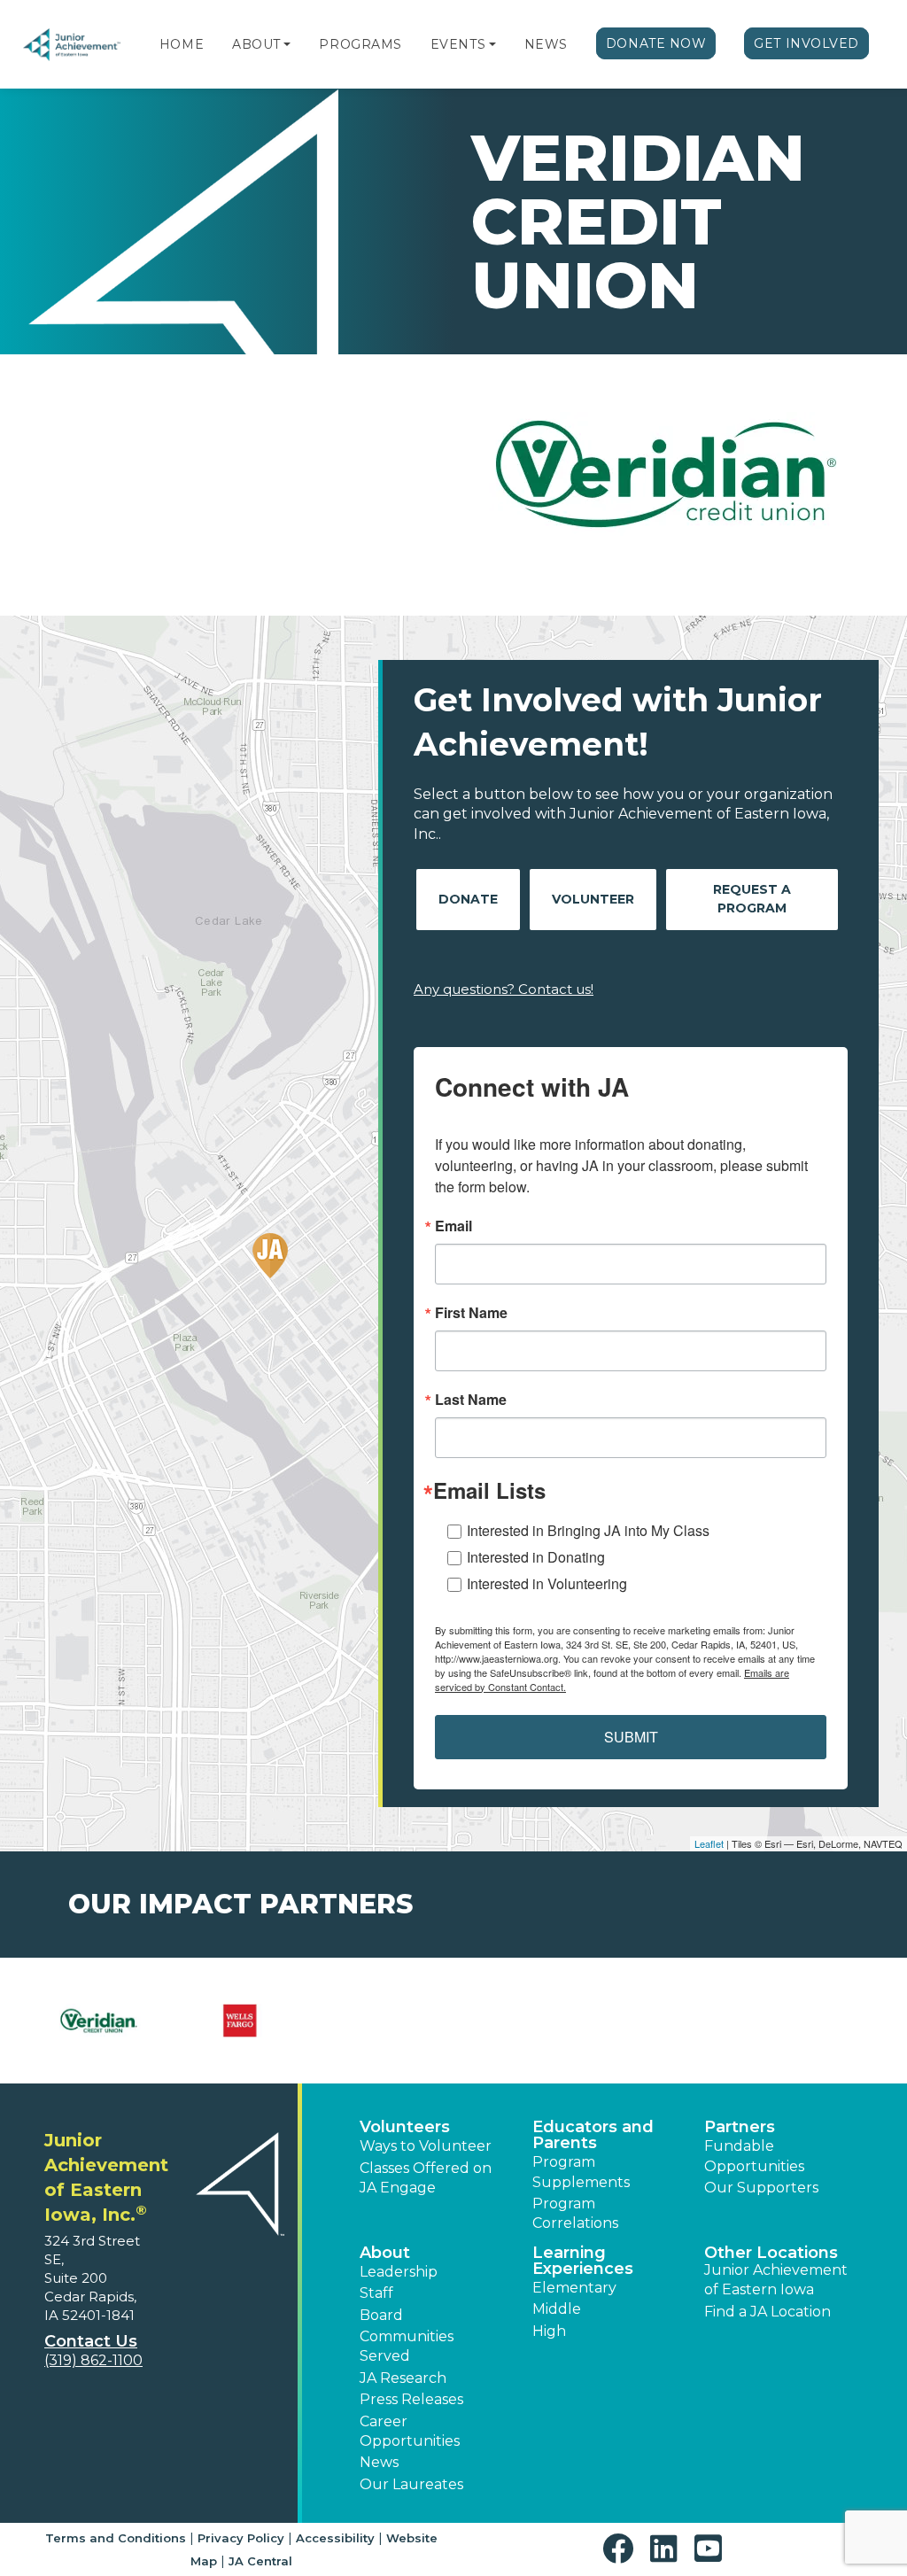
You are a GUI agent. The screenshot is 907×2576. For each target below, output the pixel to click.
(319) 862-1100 (93, 2360)
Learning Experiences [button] (583, 2261)
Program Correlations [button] (575, 2213)
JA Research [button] (403, 2378)
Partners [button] (740, 2127)
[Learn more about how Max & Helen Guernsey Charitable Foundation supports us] (525, 2021)
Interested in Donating (536, 1557)
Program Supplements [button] (581, 2172)
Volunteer (593, 899)
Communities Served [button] (407, 2346)
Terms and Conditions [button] (116, 2538)
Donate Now (656, 43)
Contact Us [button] (91, 2341)
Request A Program (752, 899)
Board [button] (381, 2315)
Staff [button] (376, 2293)
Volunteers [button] (405, 2127)
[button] (287, 44)
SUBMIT (631, 1737)
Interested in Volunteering (547, 1583)
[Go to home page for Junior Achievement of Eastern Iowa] (73, 45)
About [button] (385, 2253)
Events (458, 44)
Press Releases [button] (411, 2399)
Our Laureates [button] (411, 2484)
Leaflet (709, 1843)
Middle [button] (557, 2309)
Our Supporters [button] (761, 2188)
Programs (360, 44)
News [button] (379, 2462)
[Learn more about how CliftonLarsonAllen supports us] (98, 2021)
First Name (471, 1313)
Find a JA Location (767, 2312)
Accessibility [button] (335, 2538)
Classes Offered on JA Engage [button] (426, 2178)
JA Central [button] (260, 2561)
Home (182, 44)
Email (453, 1226)
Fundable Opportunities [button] (754, 2156)
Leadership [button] (399, 2272)
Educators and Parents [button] (593, 2135)
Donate (468, 899)
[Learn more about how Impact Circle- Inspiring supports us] (382, 2021)
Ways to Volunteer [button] (426, 2146)
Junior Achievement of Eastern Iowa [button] (776, 2280)
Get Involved (806, 43)
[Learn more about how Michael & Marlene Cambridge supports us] (667, 2021)
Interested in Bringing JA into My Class (588, 1530)
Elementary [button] (574, 2288)
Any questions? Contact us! (504, 989)
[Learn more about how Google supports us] (240, 2021)
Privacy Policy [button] (241, 2538)
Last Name (471, 1400)
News (546, 44)
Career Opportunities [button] (410, 2431)
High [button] (549, 2331)
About (256, 44)
